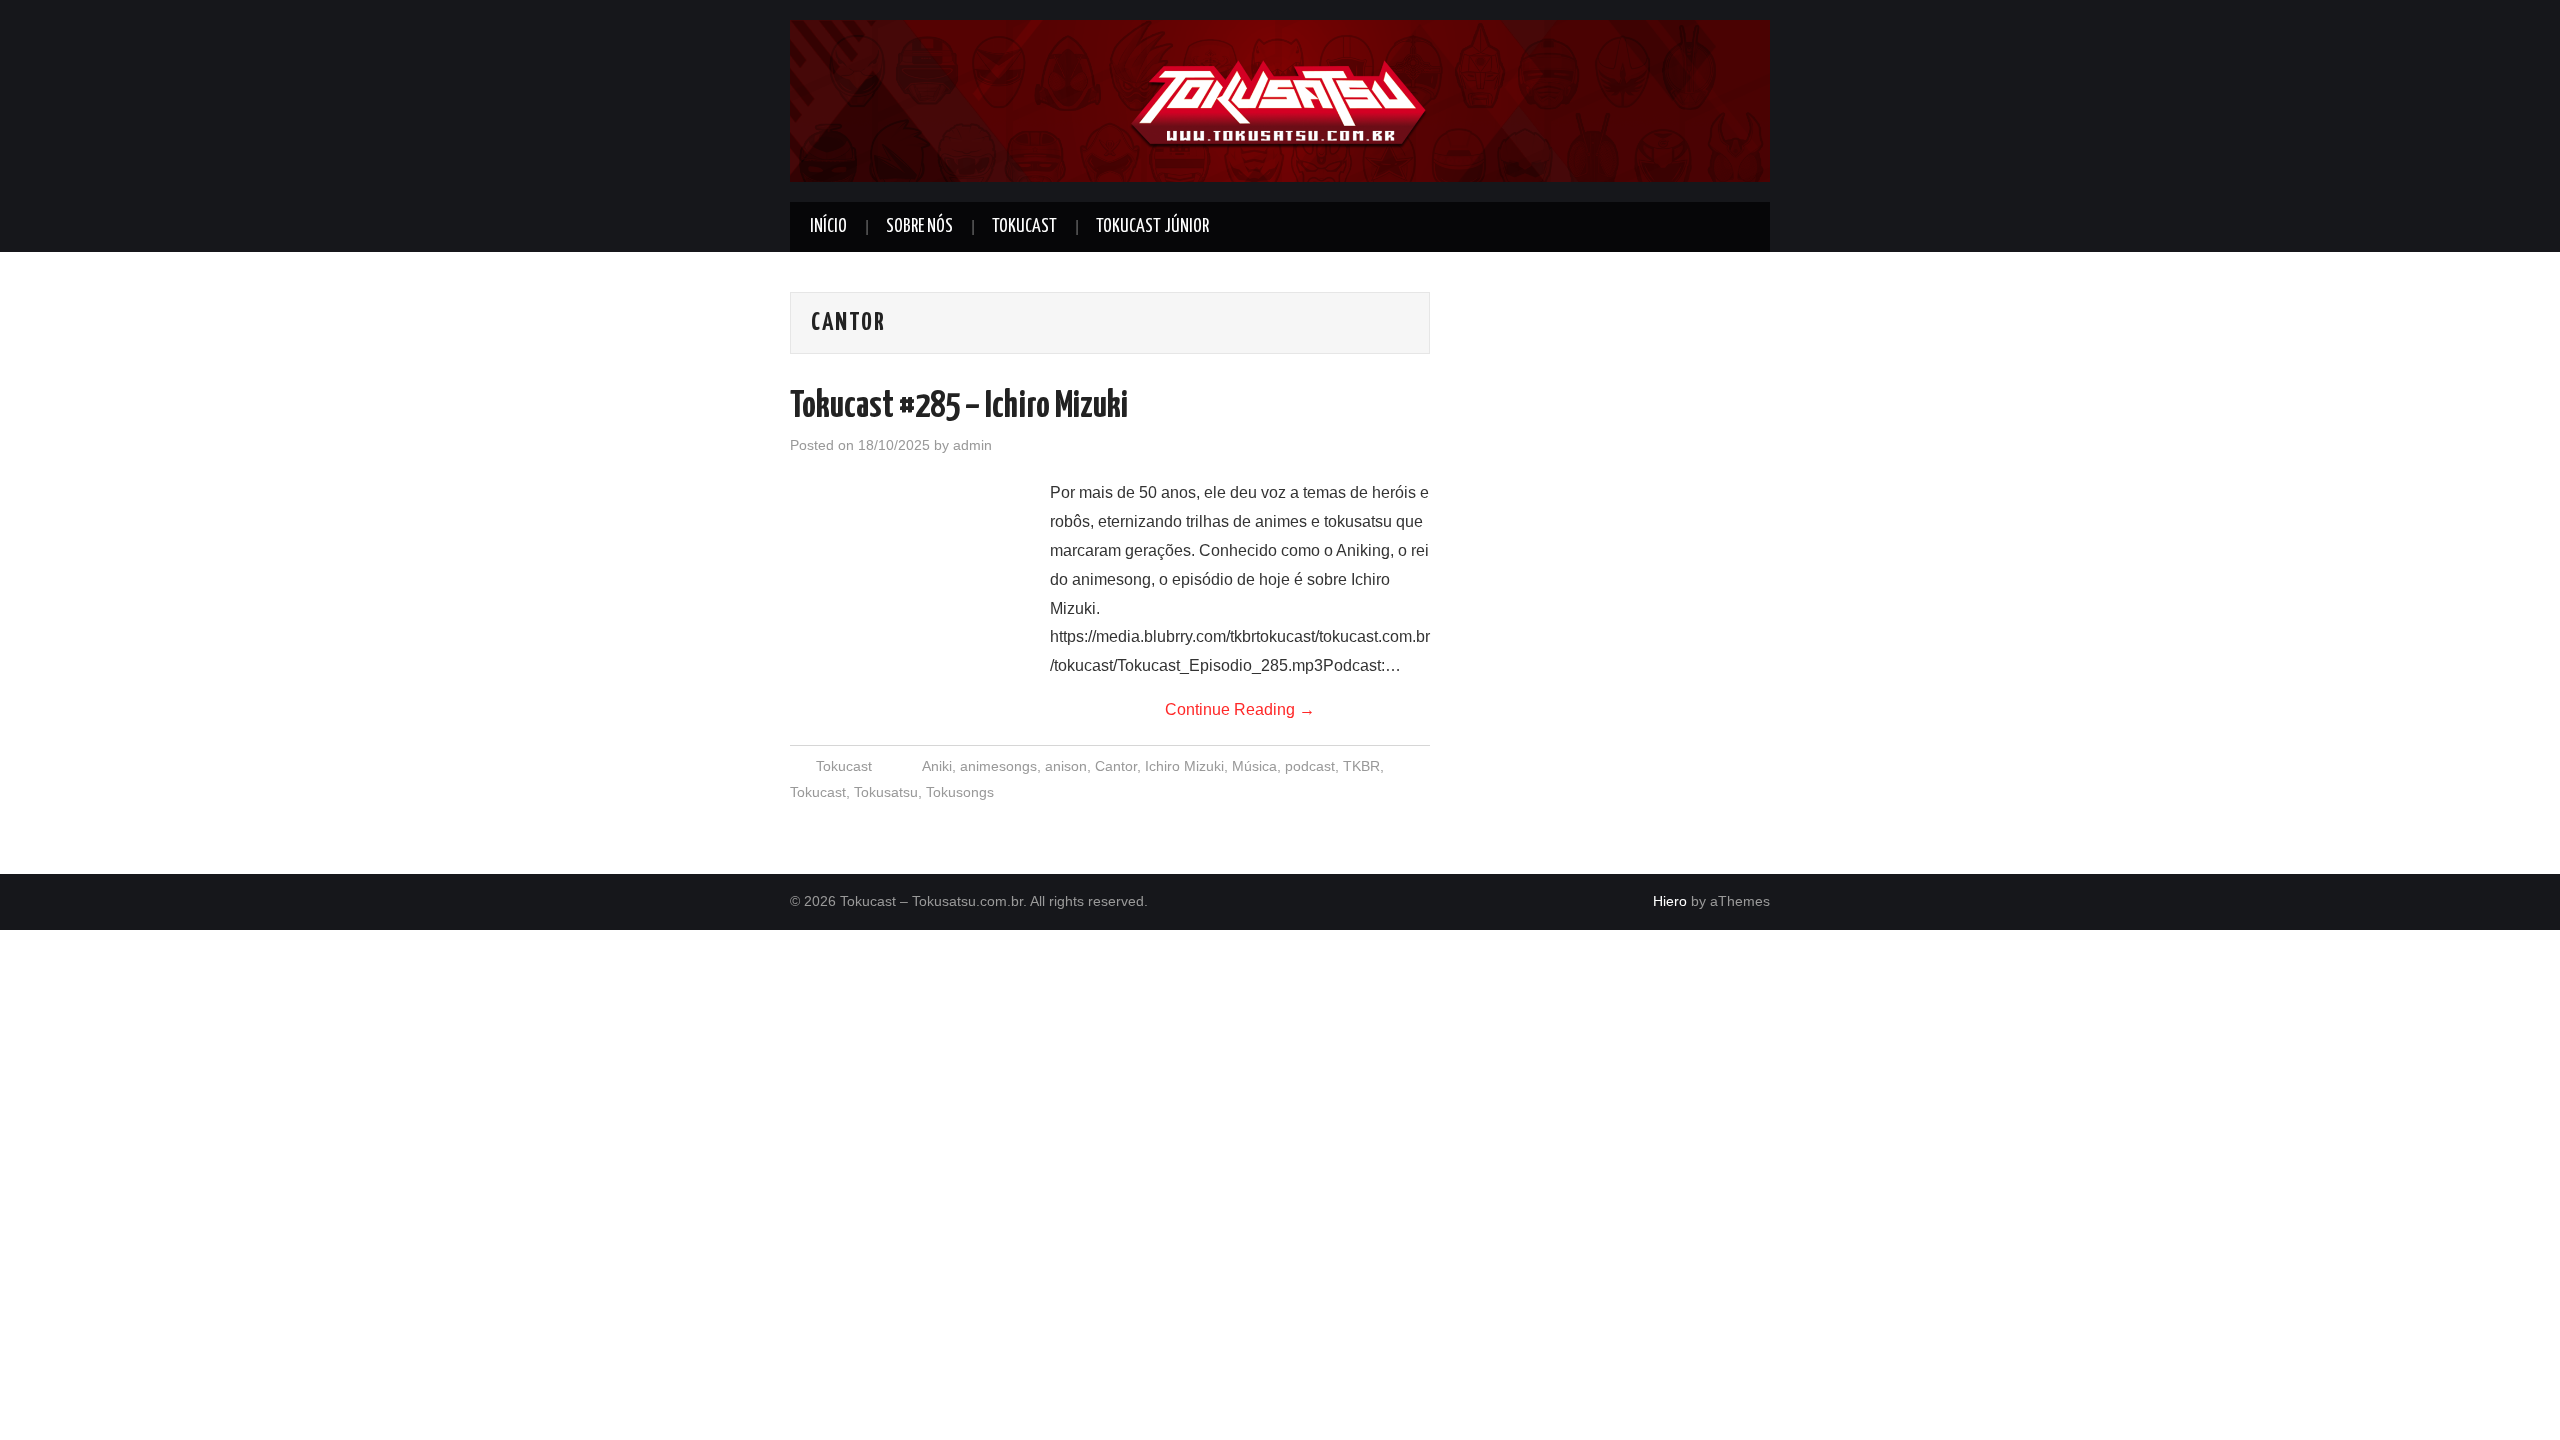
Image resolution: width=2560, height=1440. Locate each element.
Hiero (1670, 901)
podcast (1310, 766)
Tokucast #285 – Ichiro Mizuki (959, 407)
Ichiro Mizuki (1184, 766)
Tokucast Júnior (1152, 227)
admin (972, 445)
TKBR (1361, 766)
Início (828, 227)
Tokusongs (960, 792)
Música (1254, 766)
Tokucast (1024, 227)
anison (1066, 766)
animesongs (998, 766)
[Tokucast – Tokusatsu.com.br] (1280, 99)
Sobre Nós (919, 227)
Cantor (1116, 766)
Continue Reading (1240, 709)
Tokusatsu (886, 792)
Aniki (937, 766)
